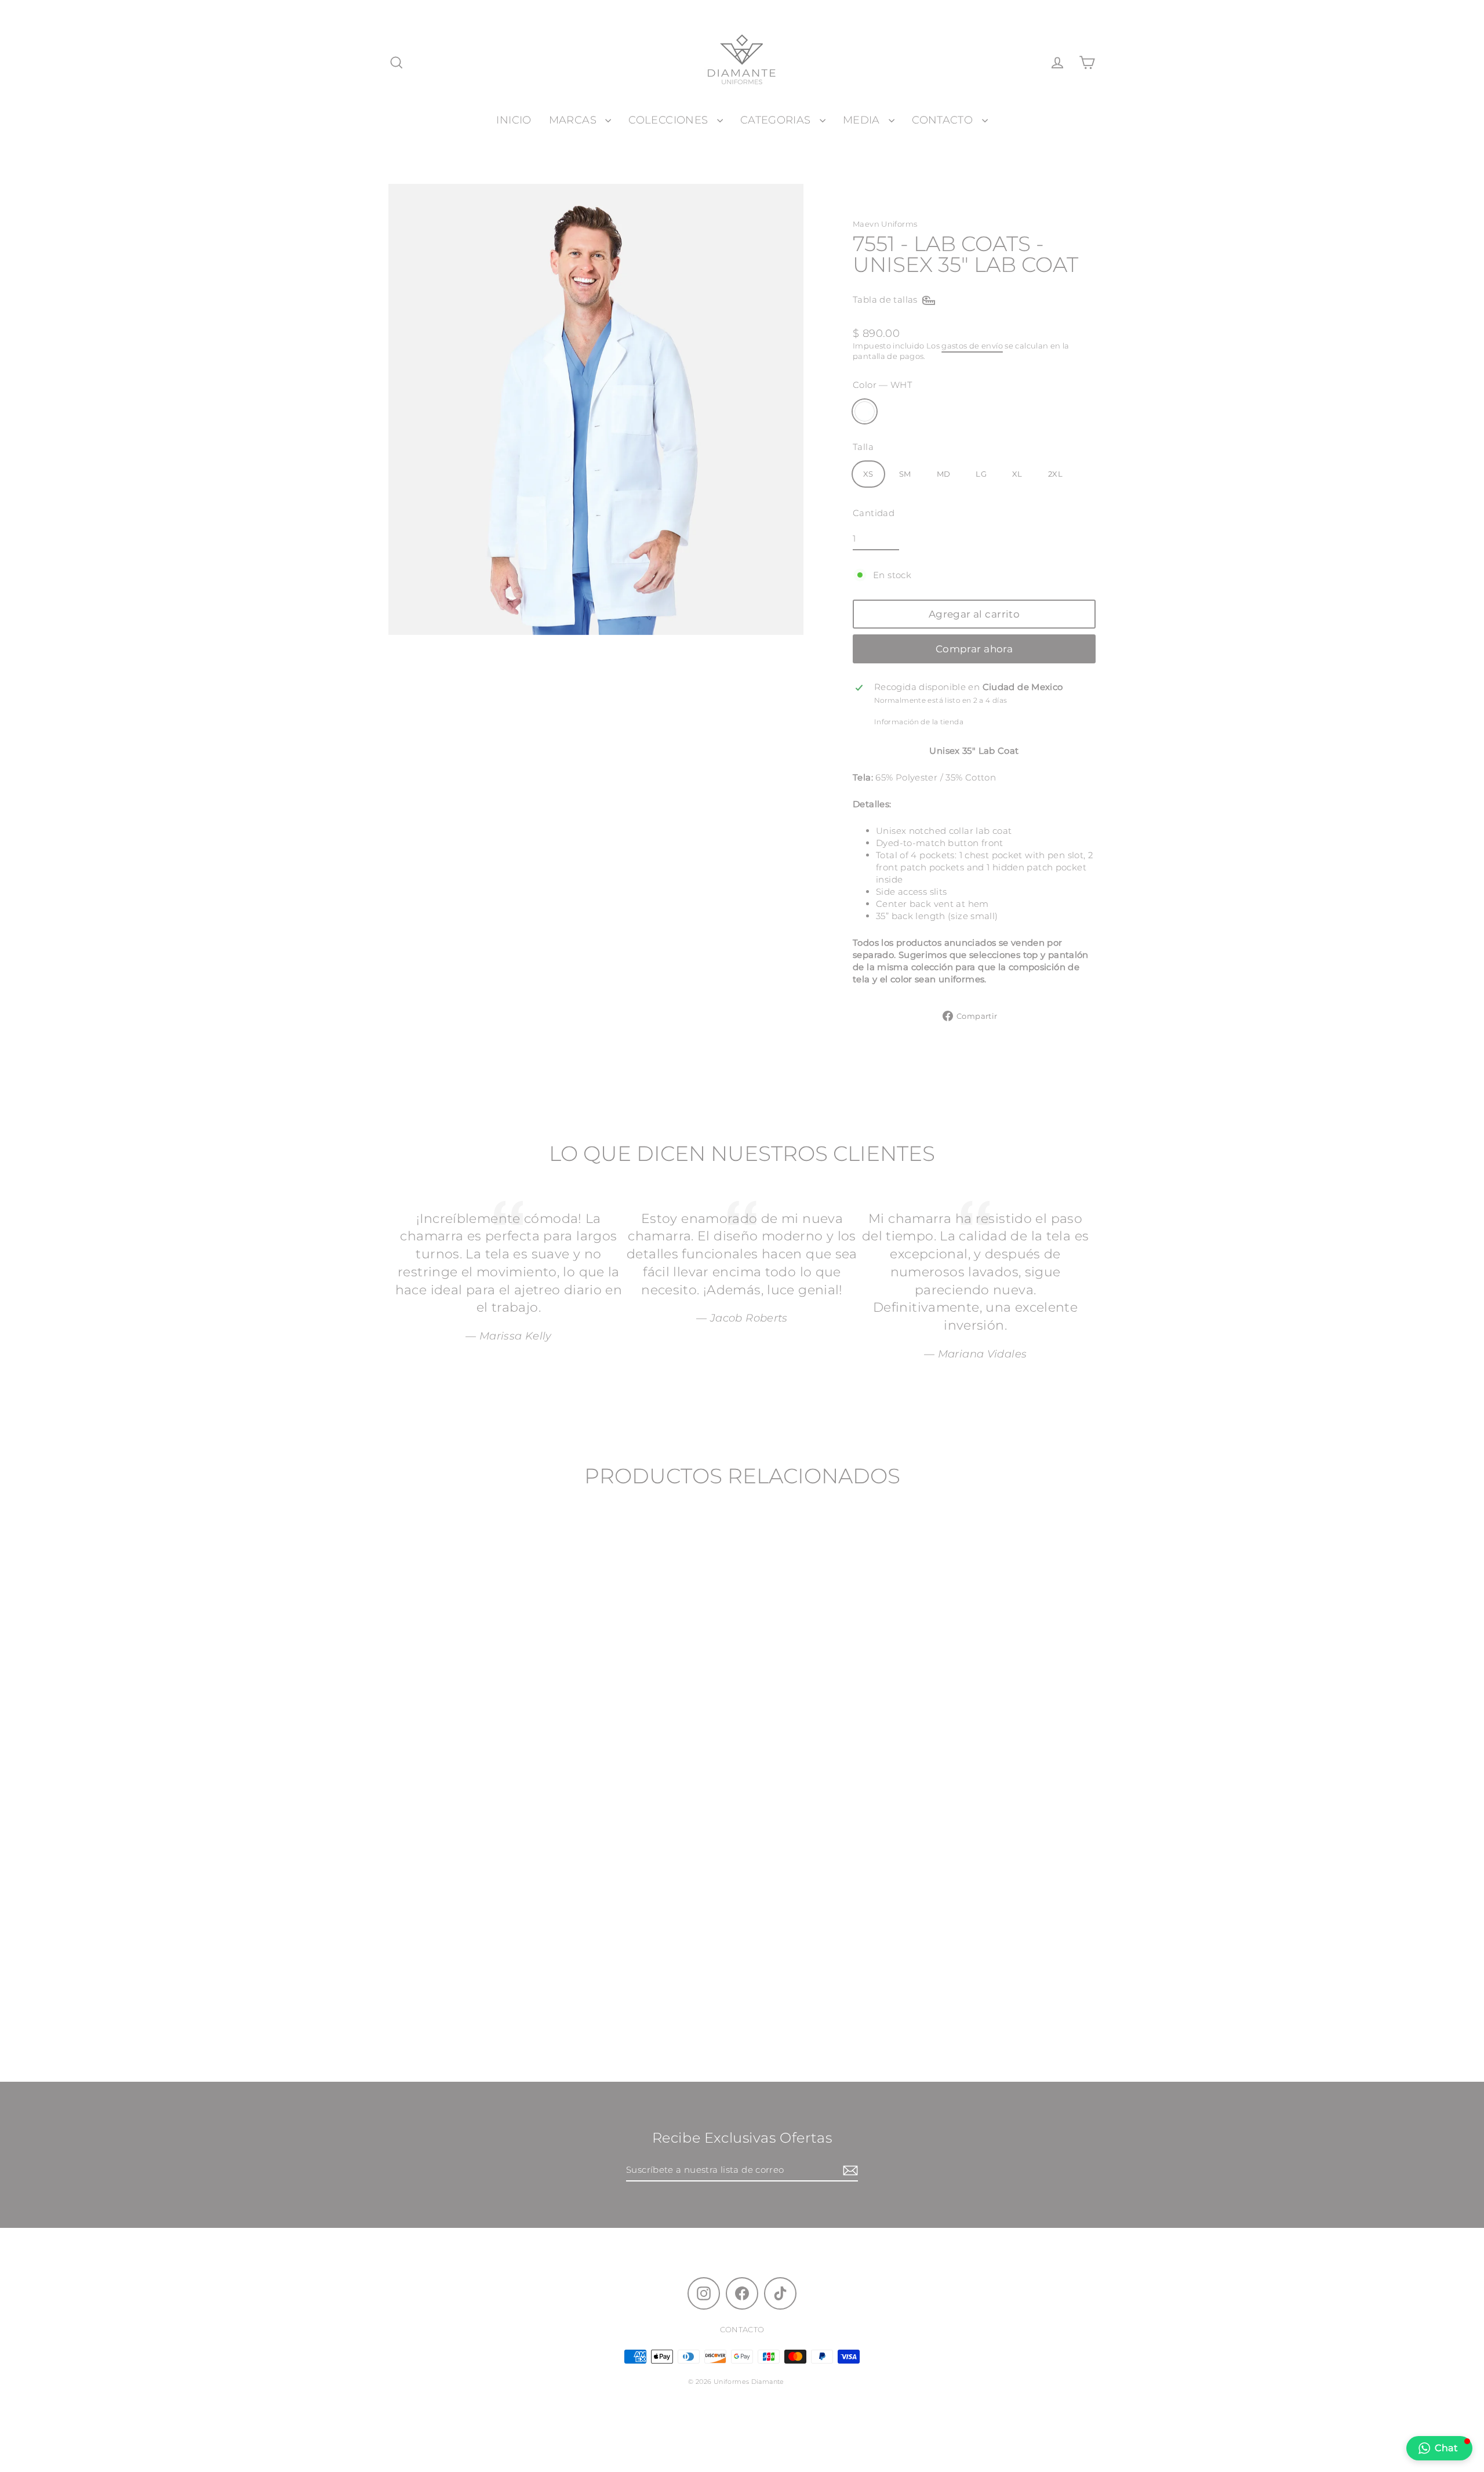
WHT (865, 411)
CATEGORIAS (777, 120)
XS (868, 474)
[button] (1439, 2448)
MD (944, 474)
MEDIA (863, 120)
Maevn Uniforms (885, 224)
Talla (863, 447)
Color (882, 385)
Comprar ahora (974, 649)
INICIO (514, 120)
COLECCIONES (670, 120)
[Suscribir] (849, 2170)
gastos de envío (972, 346)
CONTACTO (944, 120)
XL (1017, 474)
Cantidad (874, 513)
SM (905, 474)
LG (981, 474)
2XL (1055, 474)
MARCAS (574, 120)
